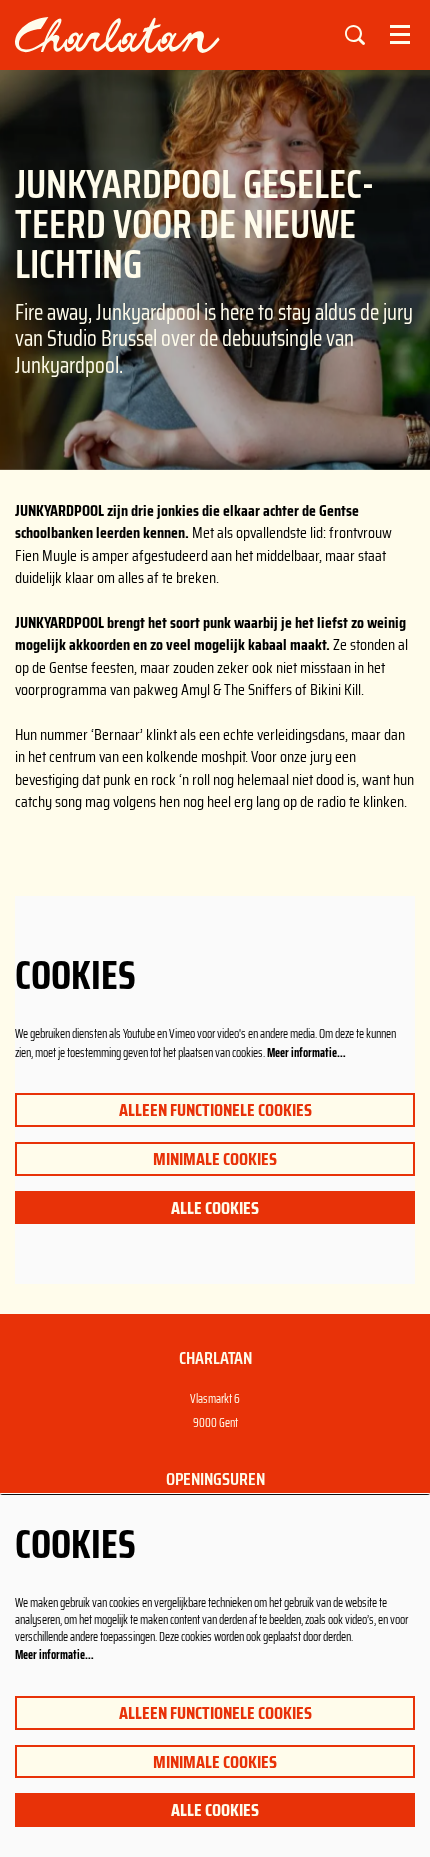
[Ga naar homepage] (156, 35)
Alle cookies (215, 1208)
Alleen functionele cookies (215, 1110)
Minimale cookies (215, 1159)
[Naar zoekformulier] (355, 35)
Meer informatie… (306, 1052)
